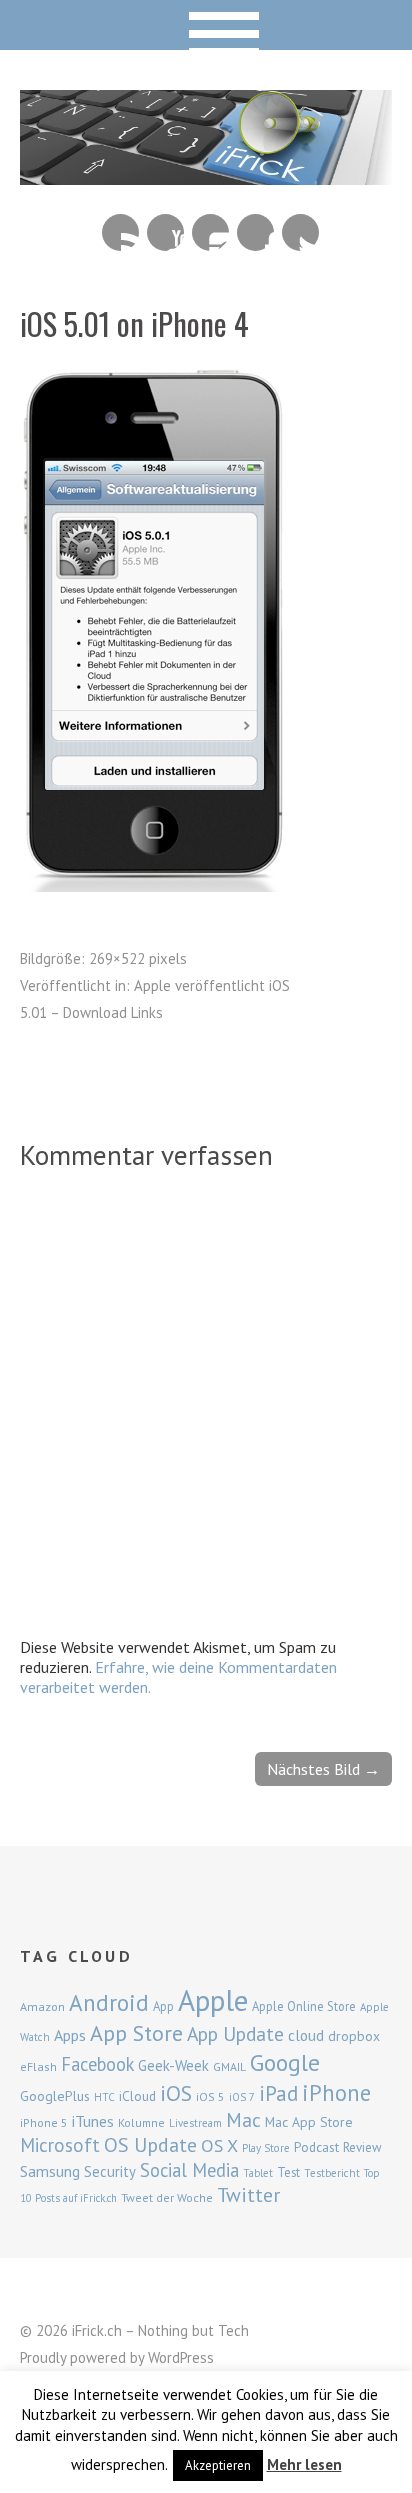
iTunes (93, 2121)
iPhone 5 (44, 2122)
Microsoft (60, 2145)
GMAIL (229, 2066)
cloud (306, 2035)
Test (288, 2172)
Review (362, 2147)
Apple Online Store (304, 2006)
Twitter (300, 232)
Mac (243, 2119)
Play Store (266, 2148)
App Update (235, 2033)
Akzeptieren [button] (218, 2465)
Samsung (50, 2171)
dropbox (354, 2036)
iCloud (137, 2096)
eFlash (38, 2066)
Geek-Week (173, 2065)
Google (285, 2062)
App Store (136, 2033)
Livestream (195, 2123)
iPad (278, 2093)
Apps (70, 2035)
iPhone (336, 2092)
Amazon (42, 2006)
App (163, 2006)
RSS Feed (120, 232)
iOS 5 (210, 2096)
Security (110, 2171)
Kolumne (141, 2122)
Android (109, 2002)
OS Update (150, 2145)
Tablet (258, 2173)
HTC (104, 2097)
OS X (219, 2145)
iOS (176, 2093)
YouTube (165, 232)
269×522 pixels (138, 958)
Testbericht (332, 2173)
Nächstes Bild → (323, 1769)
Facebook (255, 232)
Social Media (189, 2170)
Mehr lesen (304, 2464)
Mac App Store (309, 2122)
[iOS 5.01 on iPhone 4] (154, 886)
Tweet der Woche (167, 2197)
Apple (213, 2000)
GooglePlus (55, 2096)
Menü (206, 25)
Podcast (316, 2147)
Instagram (210, 232)
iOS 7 (242, 2097)
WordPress (181, 2357)
